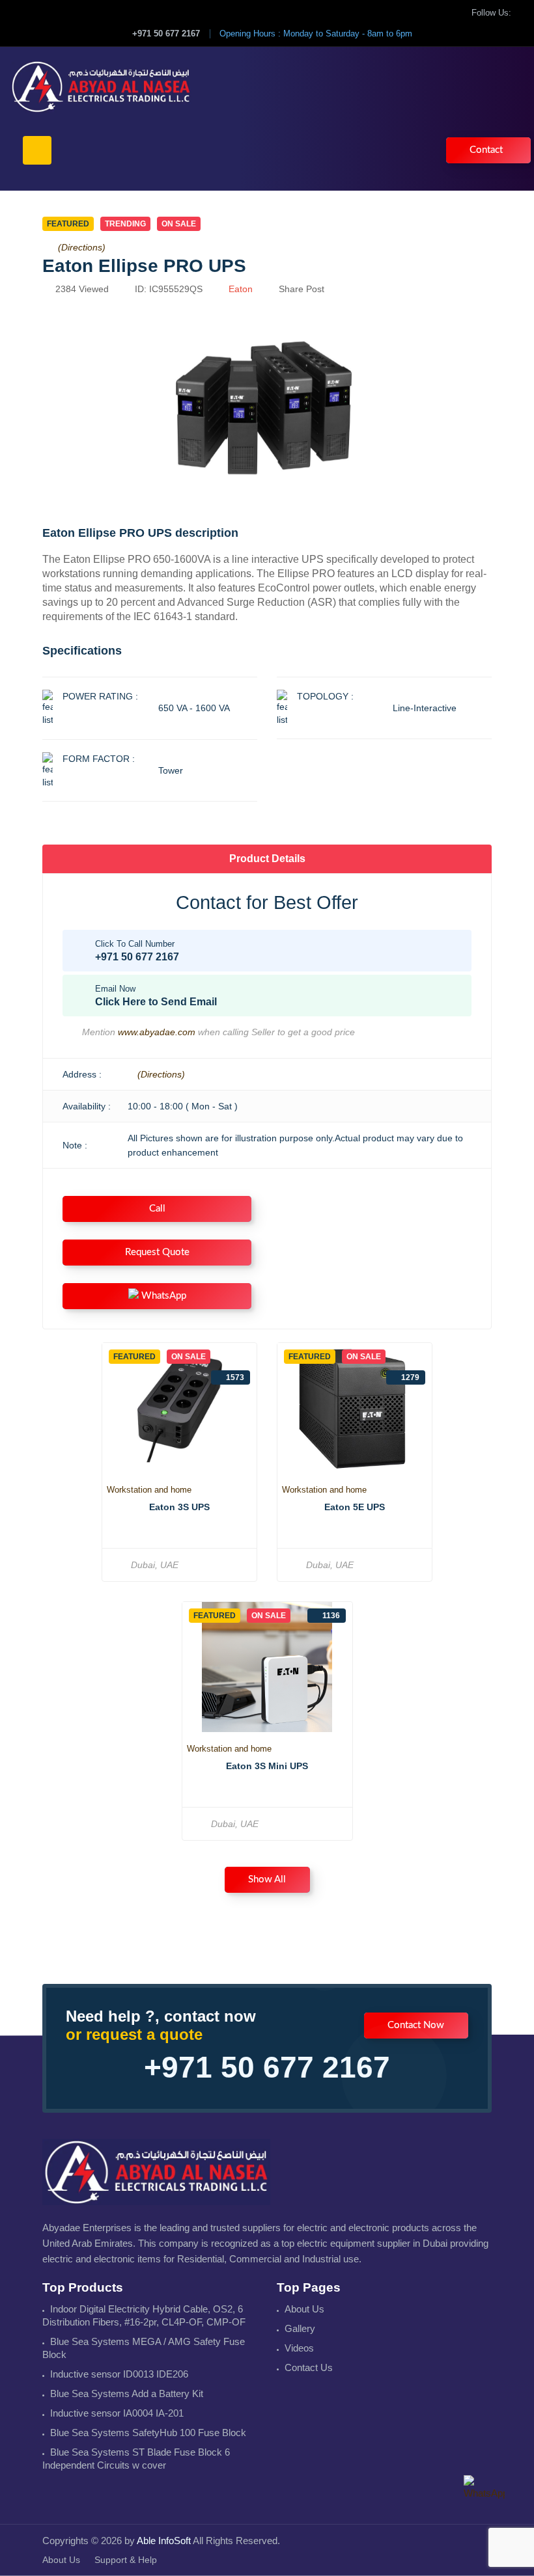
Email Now (156, 996)
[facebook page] (521, 13)
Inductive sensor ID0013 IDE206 (119, 2374)
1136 (331, 1616)
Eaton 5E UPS (355, 1507)
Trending (125, 224)
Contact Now (416, 2025)
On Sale (179, 224)
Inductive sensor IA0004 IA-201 (117, 2413)
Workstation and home (149, 1490)
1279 (410, 1377)
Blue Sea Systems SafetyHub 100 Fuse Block (148, 2433)
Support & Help (126, 2560)
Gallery (300, 2328)
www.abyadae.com (157, 1032)
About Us (304, 2309)
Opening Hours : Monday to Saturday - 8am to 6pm (316, 34)
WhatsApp (162, 1296)
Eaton (241, 289)
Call (157, 1209)
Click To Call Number (137, 951)
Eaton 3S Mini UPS (267, 1766)
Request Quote (157, 1252)
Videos (299, 2348)
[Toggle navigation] (37, 150)
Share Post (302, 289)
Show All (267, 1879)
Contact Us (309, 2367)
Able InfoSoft (164, 2541)
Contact (486, 150)
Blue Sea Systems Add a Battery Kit (127, 2393)
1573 (235, 1377)
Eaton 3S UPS (179, 1507)
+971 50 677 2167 (166, 34)
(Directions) (82, 247)
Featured (68, 224)
